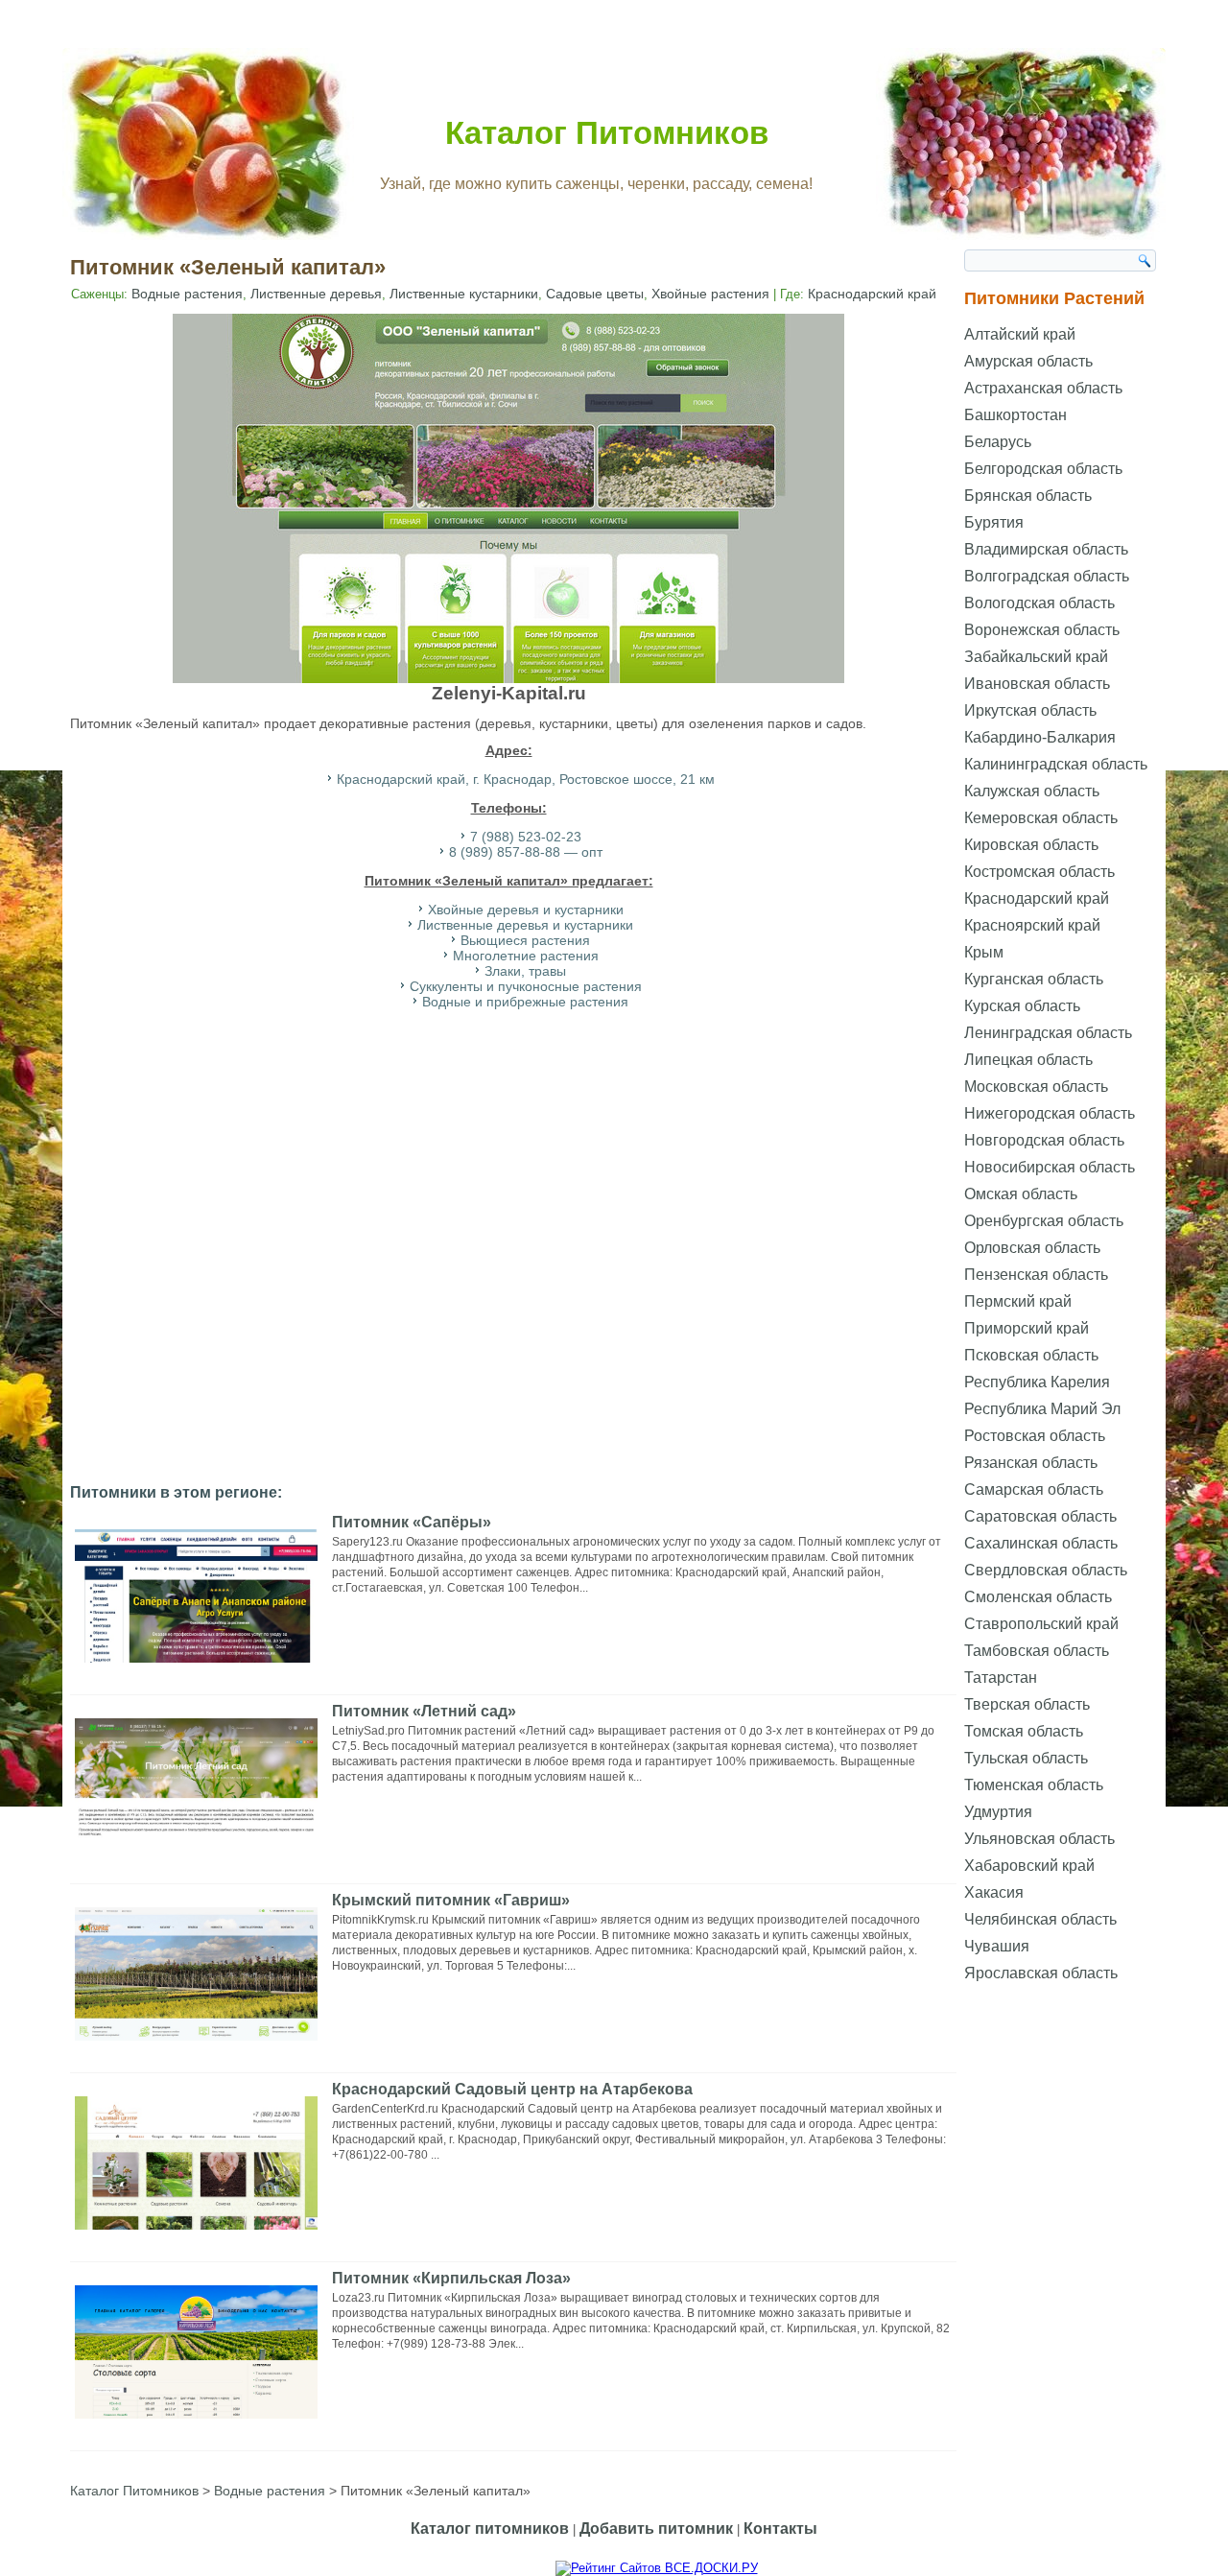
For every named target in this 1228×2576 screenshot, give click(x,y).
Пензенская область (1036, 1275)
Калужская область (1032, 791)
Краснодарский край (872, 294)
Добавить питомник (656, 2529)
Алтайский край (1020, 334)
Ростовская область (1035, 1436)
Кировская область (1031, 845)
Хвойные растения (710, 294)
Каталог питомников (490, 2529)
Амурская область (1028, 361)
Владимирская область (1046, 549)
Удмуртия (998, 1812)
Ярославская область (1041, 1973)
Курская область (1022, 1006)
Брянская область (1028, 496)
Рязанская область (1031, 1463)
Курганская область (1034, 979)
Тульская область (1026, 1758)
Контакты (780, 2529)
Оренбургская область (1044, 1221)
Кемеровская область (1041, 818)
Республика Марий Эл (1042, 1409)
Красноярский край (1032, 925)
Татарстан (1001, 1678)
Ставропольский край (1041, 1624)
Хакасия (994, 1892)
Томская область (1024, 1731)
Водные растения (187, 294)
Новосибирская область (1050, 1167)
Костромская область (1039, 872)
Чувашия (997, 1946)
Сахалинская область (1041, 1543)
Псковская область (1031, 1355)
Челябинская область (1040, 1919)
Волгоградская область (1047, 576)
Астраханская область (1043, 388)
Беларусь (998, 442)
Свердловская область (1046, 1570)
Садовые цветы (595, 294)
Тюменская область (1034, 1785)
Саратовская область (1040, 1516)
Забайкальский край (1036, 657)
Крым (984, 952)
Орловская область (1032, 1248)
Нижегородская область (1050, 1113)
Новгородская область (1044, 1140)
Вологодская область (1039, 603)
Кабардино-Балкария (1040, 737)
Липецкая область (1028, 1060)
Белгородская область (1043, 469)
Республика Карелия (1037, 1382)
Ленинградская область (1048, 1033)
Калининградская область (1056, 764)
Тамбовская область (1037, 1651)
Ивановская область (1037, 684)
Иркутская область (1030, 710)
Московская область (1036, 1087)
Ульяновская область (1039, 1839)
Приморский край (1027, 1328)
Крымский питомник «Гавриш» (451, 1900)
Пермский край (1018, 1301)
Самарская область (1034, 1489)
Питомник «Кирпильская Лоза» (451, 2278)
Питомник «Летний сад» (424, 1711)
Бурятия (994, 522)
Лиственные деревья (316, 294)
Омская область (1021, 1194)
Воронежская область (1042, 630)
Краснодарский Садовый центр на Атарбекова (512, 2089)
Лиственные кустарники (464, 294)
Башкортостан (1015, 415)
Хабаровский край (1029, 1866)
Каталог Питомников (607, 133)
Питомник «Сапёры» (412, 1522)
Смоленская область (1038, 1597)
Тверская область (1027, 1704)
